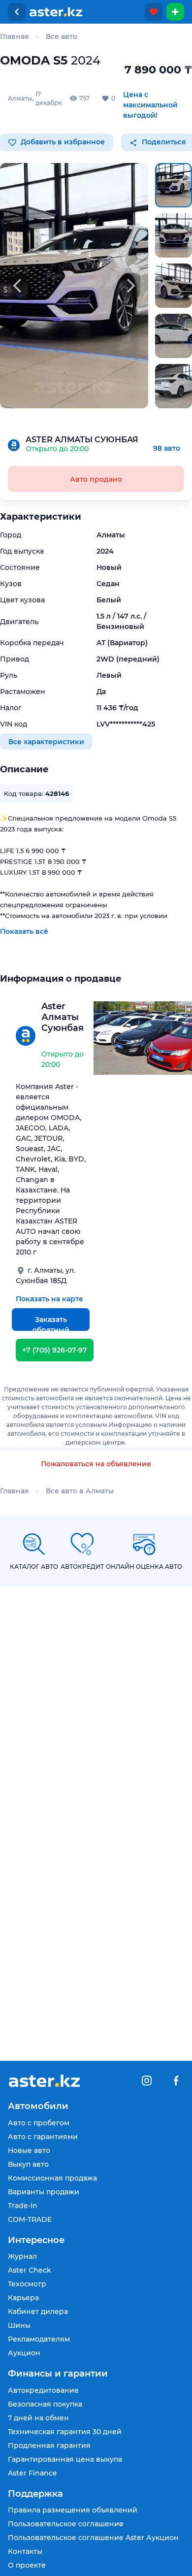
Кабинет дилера (38, 2312)
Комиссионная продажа (52, 2178)
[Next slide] (131, 286)
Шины (19, 2325)
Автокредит (82, 1567)
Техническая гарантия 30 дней (65, 2432)
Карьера (23, 2298)
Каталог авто (34, 1567)
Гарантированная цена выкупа (65, 2459)
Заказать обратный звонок (51, 1323)
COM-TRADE (30, 2219)
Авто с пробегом (39, 2123)
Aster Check (30, 2270)
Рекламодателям (39, 2339)
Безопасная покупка (45, 2404)
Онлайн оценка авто (144, 1567)
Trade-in (23, 2206)
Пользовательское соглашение (66, 2524)
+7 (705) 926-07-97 (55, 1350)
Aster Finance (32, 2473)
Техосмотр (27, 2284)
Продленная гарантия (49, 2445)
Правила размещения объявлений (73, 2510)
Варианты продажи (44, 2192)
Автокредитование (43, 2390)
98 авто (167, 448)
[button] (174, 185)
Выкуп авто (28, 2164)
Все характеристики (46, 741)
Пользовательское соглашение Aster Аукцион (93, 2538)
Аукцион (24, 2353)
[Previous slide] (17, 286)
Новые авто (29, 2150)
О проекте (27, 2565)
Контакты (25, 2551)
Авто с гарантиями (43, 2137)
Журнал (22, 2256)
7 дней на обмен (38, 2418)
